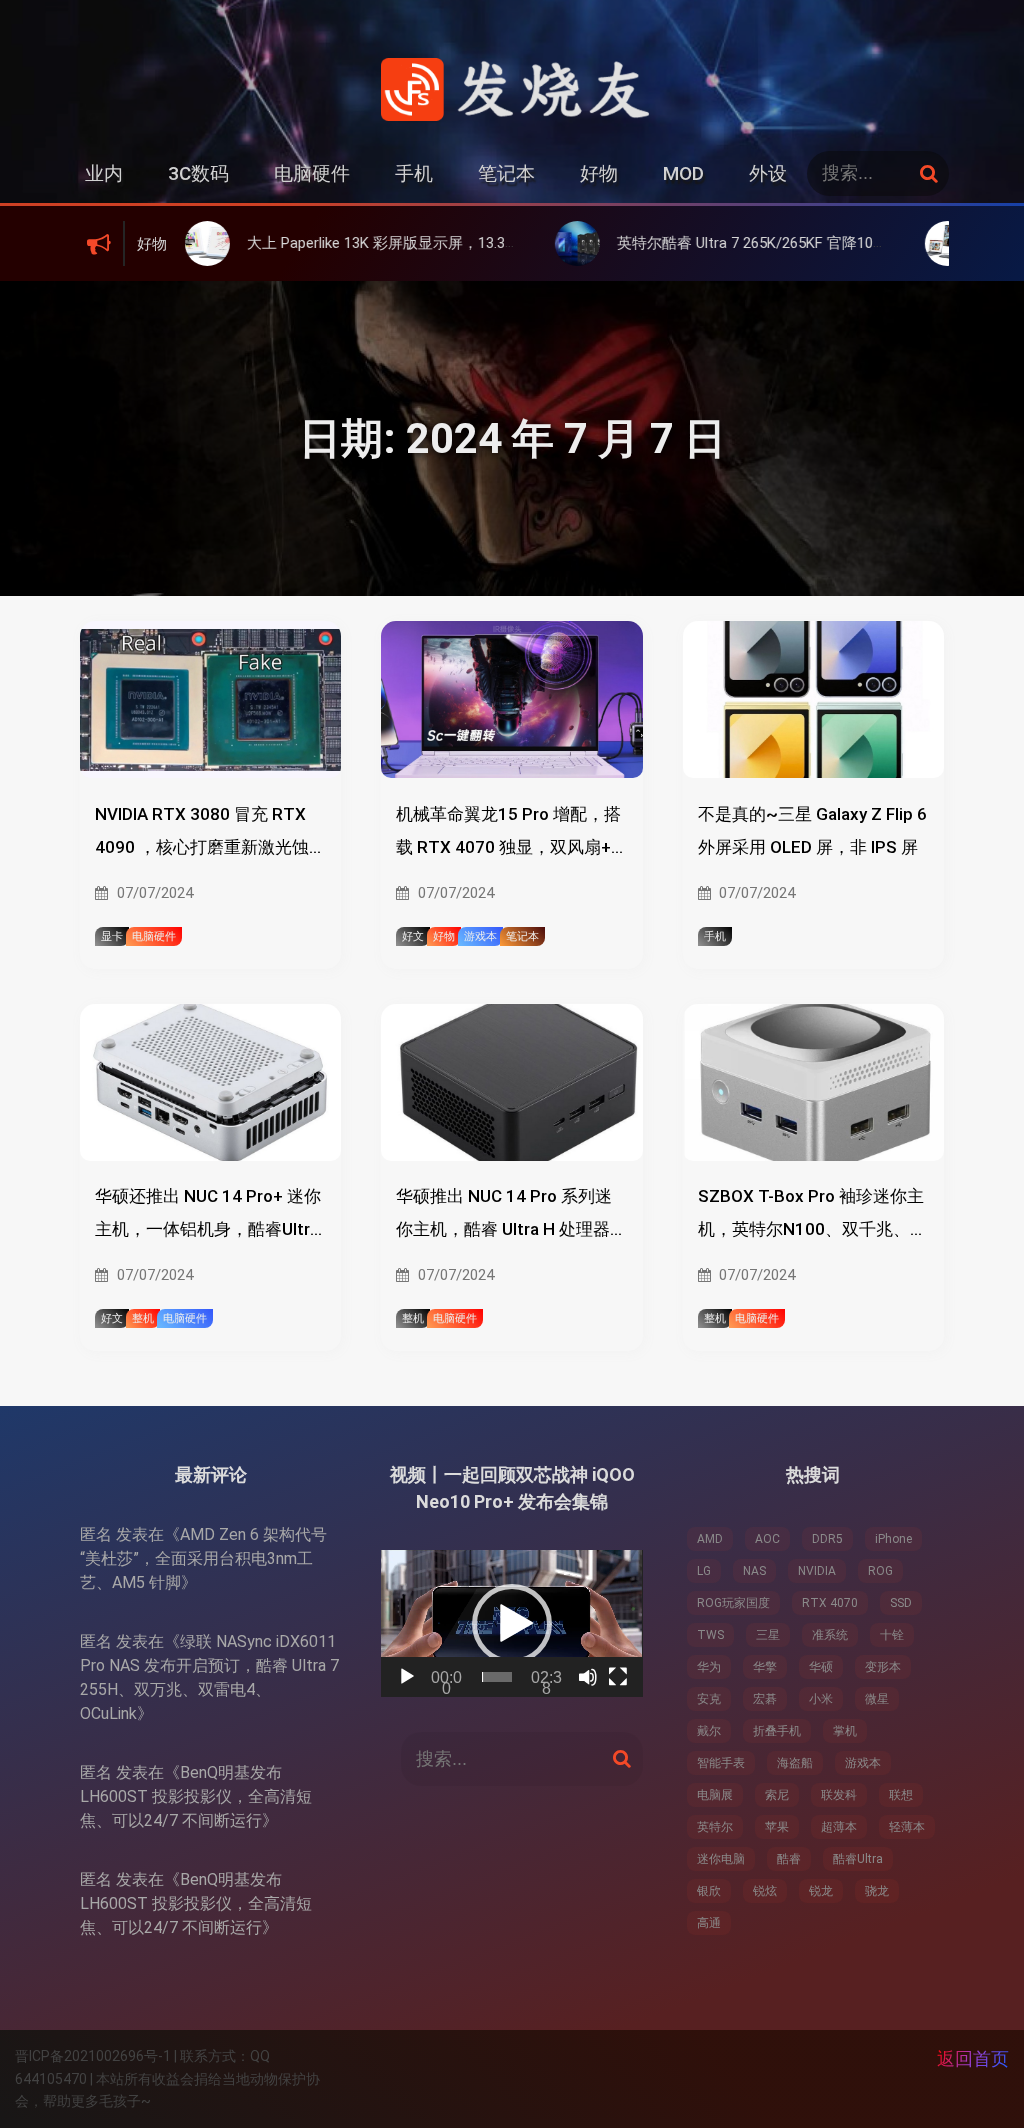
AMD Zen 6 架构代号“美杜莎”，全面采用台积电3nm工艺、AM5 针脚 (203, 1558)
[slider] (497, 1677)
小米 (821, 1699)
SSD (901, 1603)
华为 (709, 1667)
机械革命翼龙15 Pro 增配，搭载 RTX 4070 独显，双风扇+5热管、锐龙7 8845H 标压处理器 (508, 834)
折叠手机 (777, 1731)
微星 (877, 1699)
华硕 (821, 1667)
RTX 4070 (830, 1603)
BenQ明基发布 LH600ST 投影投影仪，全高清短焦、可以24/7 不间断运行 (196, 1796)
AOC (767, 1539)
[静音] (588, 1677)
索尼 (777, 1795)
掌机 (845, 1731)
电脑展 (715, 1795)
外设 (768, 173)
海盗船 (795, 1763)
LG (704, 1571)
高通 (709, 1923)
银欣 (709, 1891)
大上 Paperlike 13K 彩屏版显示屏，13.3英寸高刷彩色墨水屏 (356, 243)
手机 (414, 173)
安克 (709, 1699)
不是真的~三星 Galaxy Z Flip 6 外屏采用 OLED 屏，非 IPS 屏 (812, 830)
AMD (710, 1539)
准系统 (830, 1635)
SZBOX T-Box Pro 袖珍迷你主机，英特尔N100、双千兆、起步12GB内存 (812, 1216)
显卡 (112, 936)
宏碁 (765, 1699)
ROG (880, 1571)
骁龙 (877, 1891)
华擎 (765, 1667)
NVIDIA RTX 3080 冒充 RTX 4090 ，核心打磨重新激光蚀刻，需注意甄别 (202, 834)
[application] (511, 1623)
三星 (768, 1635)
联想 (901, 1795)
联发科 (839, 1795)
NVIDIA (817, 1571)
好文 (413, 936)
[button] (512, 1624)
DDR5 (827, 1539)
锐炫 (765, 1891)
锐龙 (821, 1891)
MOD (683, 173)
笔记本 (506, 173)
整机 (143, 1318)
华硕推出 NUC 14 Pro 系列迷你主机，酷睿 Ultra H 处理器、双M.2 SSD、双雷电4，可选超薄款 (511, 1216)
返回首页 (973, 2058)
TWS (710, 1635)
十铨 (892, 1635)
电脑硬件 (312, 173)
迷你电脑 (721, 1859)
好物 (599, 173)
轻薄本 (907, 1827)
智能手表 (721, 1763)
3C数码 (198, 173)
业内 (104, 173)
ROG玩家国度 (733, 1603)
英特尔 (715, 1827)
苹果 (777, 1827)
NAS (754, 1571)
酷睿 (789, 1859)
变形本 (883, 1667)
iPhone (893, 1539)
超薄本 (839, 1827)
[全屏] (618, 1677)
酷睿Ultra (858, 1859)
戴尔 (709, 1731)
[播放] (407, 1677)
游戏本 (480, 936)
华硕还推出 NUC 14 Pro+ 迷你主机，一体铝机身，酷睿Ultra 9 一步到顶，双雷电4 (208, 1216)
